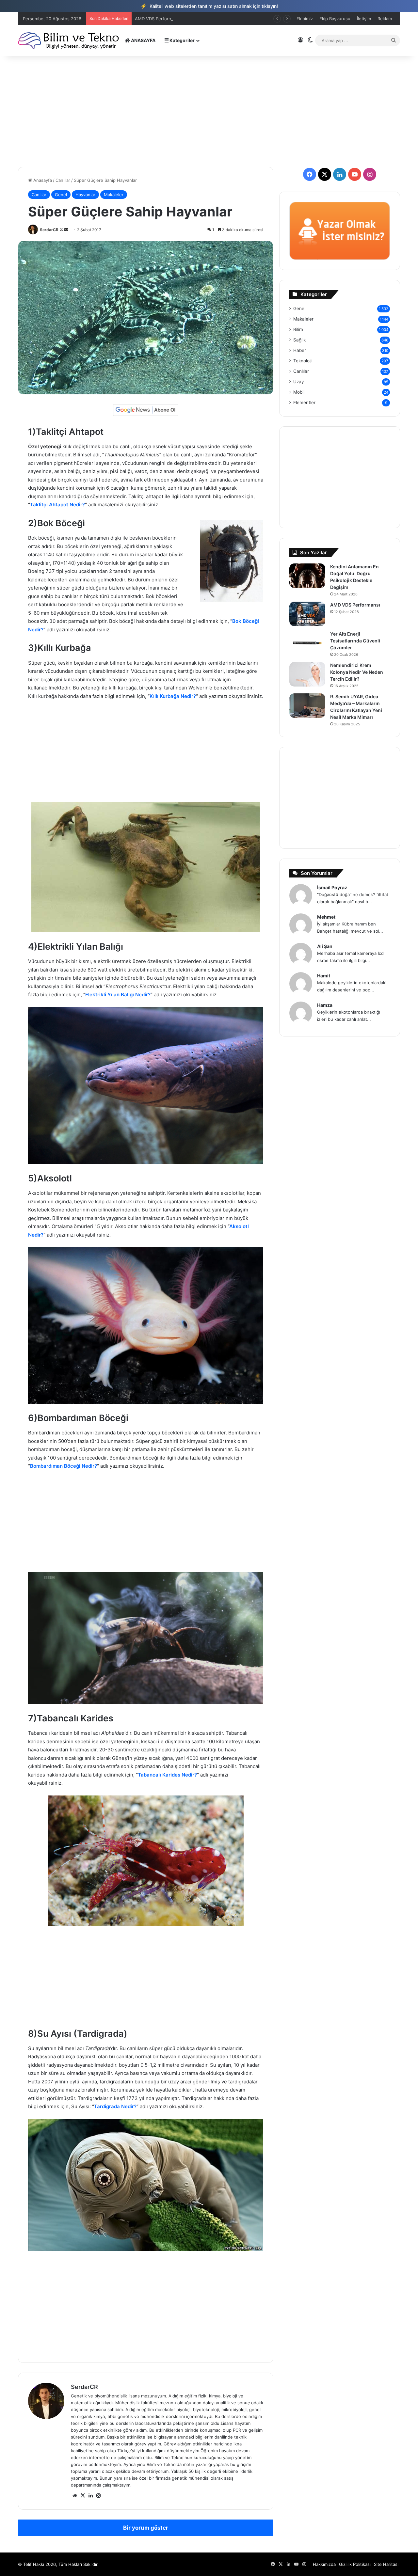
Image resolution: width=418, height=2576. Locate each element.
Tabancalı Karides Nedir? (167, 1775)
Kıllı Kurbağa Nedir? (173, 696)
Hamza (325, 1005)
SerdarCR (49, 230)
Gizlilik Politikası (355, 2564)
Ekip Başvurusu (335, 19)
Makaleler (114, 195)
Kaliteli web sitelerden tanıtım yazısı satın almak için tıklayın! (209, 6)
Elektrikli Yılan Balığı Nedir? (118, 995)
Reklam (385, 19)
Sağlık (299, 340)
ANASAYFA (143, 40)
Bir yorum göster (146, 2528)
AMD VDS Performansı (355, 605)
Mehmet (326, 917)
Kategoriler (182, 40)
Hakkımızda (324, 2564)
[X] (83, 2496)
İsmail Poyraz (332, 887)
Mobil (299, 392)
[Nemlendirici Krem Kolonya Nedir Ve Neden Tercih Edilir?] (307, 674)
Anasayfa (42, 180)
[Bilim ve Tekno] (69, 40)
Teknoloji (302, 361)
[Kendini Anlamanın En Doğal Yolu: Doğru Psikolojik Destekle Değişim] (307, 576)
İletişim (364, 19)
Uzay (299, 382)
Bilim (298, 329)
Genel (61, 195)
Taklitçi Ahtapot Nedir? (57, 505)
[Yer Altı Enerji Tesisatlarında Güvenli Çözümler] (307, 643)
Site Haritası (386, 2564)
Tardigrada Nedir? (115, 2106)
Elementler (304, 403)
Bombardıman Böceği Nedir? (64, 1466)
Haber (300, 350)
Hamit (324, 976)
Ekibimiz (305, 19)
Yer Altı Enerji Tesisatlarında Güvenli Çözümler (355, 641)
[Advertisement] (209, 111)
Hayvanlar (85, 195)
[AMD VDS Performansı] (307, 614)
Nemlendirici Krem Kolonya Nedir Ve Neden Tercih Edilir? (357, 672)
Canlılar (63, 180)
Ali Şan (325, 946)
